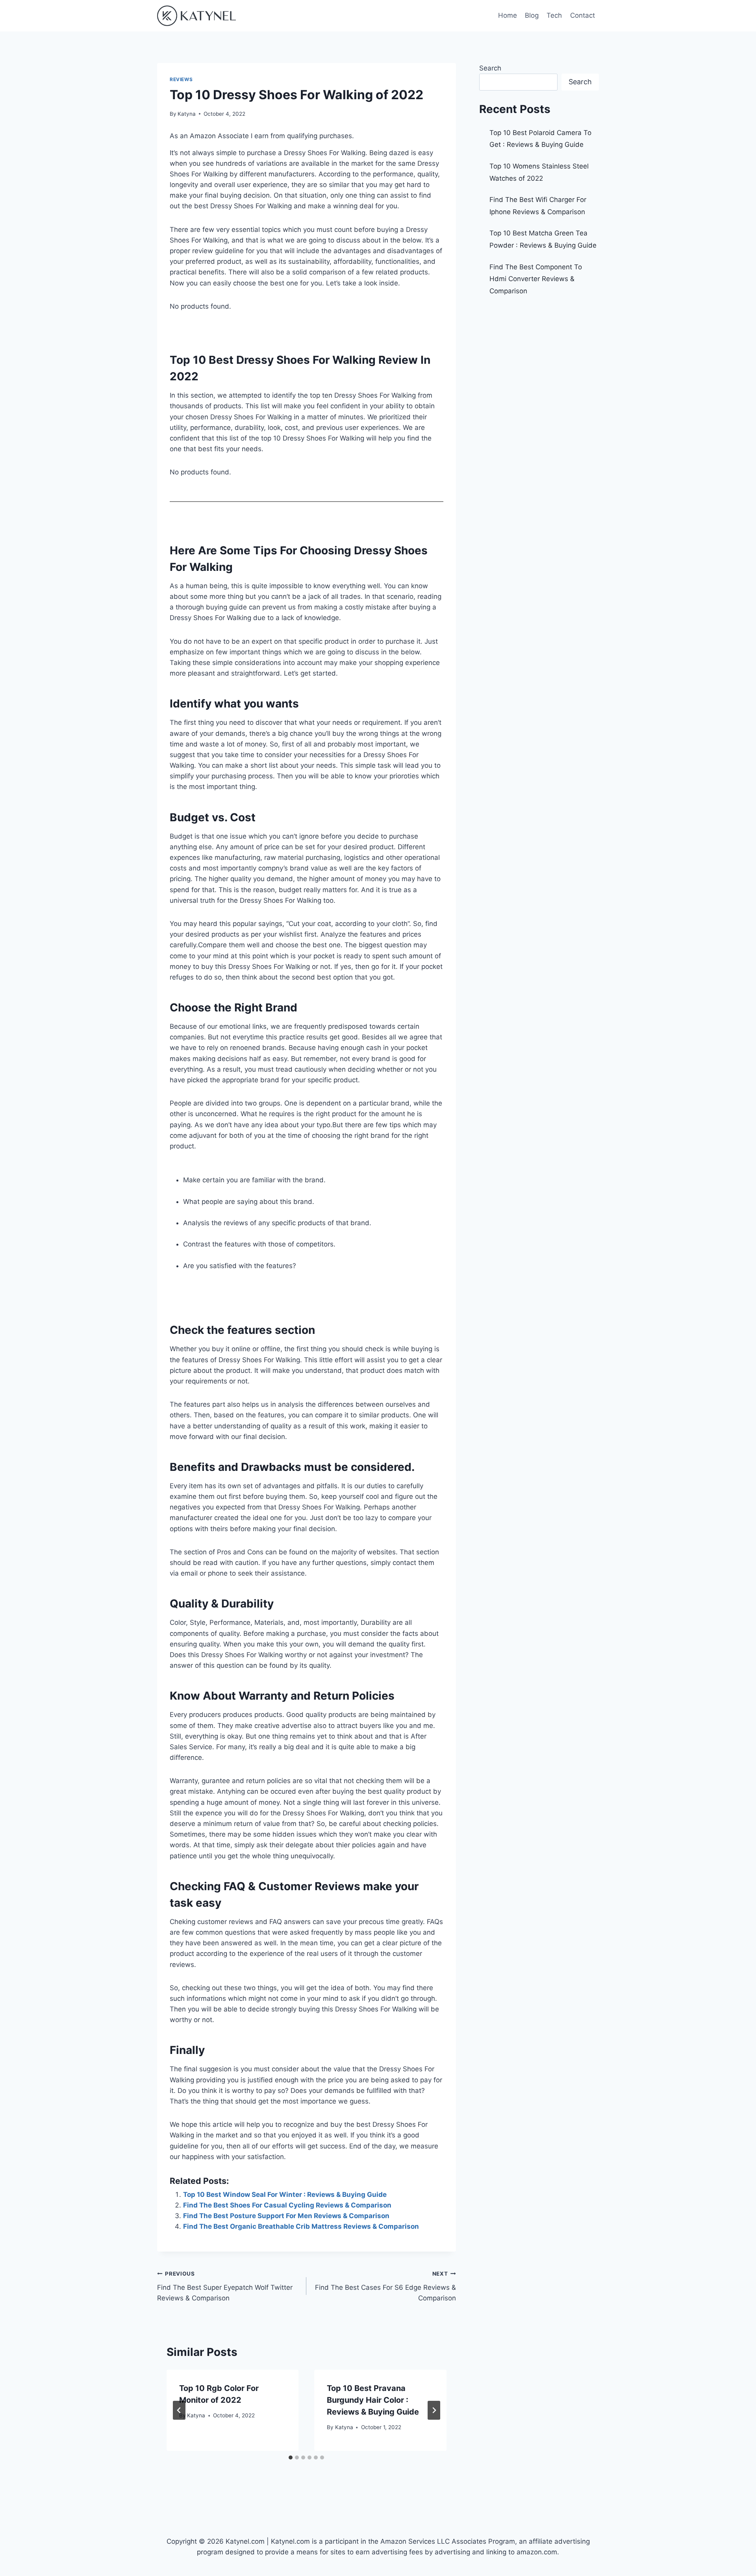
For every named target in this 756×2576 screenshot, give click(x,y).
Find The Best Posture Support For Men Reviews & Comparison (286, 2216)
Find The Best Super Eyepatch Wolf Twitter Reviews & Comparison (225, 2286)
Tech (554, 15)
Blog (532, 15)
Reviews (181, 79)
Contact (583, 15)
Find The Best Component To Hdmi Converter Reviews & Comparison (536, 279)
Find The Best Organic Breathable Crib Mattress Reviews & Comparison (301, 2226)
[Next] (434, 2410)
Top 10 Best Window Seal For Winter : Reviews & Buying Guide (285, 2195)
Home (508, 15)
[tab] (291, 2457)
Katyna (187, 114)
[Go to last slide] (179, 2410)
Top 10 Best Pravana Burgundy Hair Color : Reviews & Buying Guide (373, 2400)
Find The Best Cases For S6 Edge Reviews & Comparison (385, 2286)
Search (490, 68)
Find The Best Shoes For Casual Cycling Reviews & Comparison (287, 2205)
